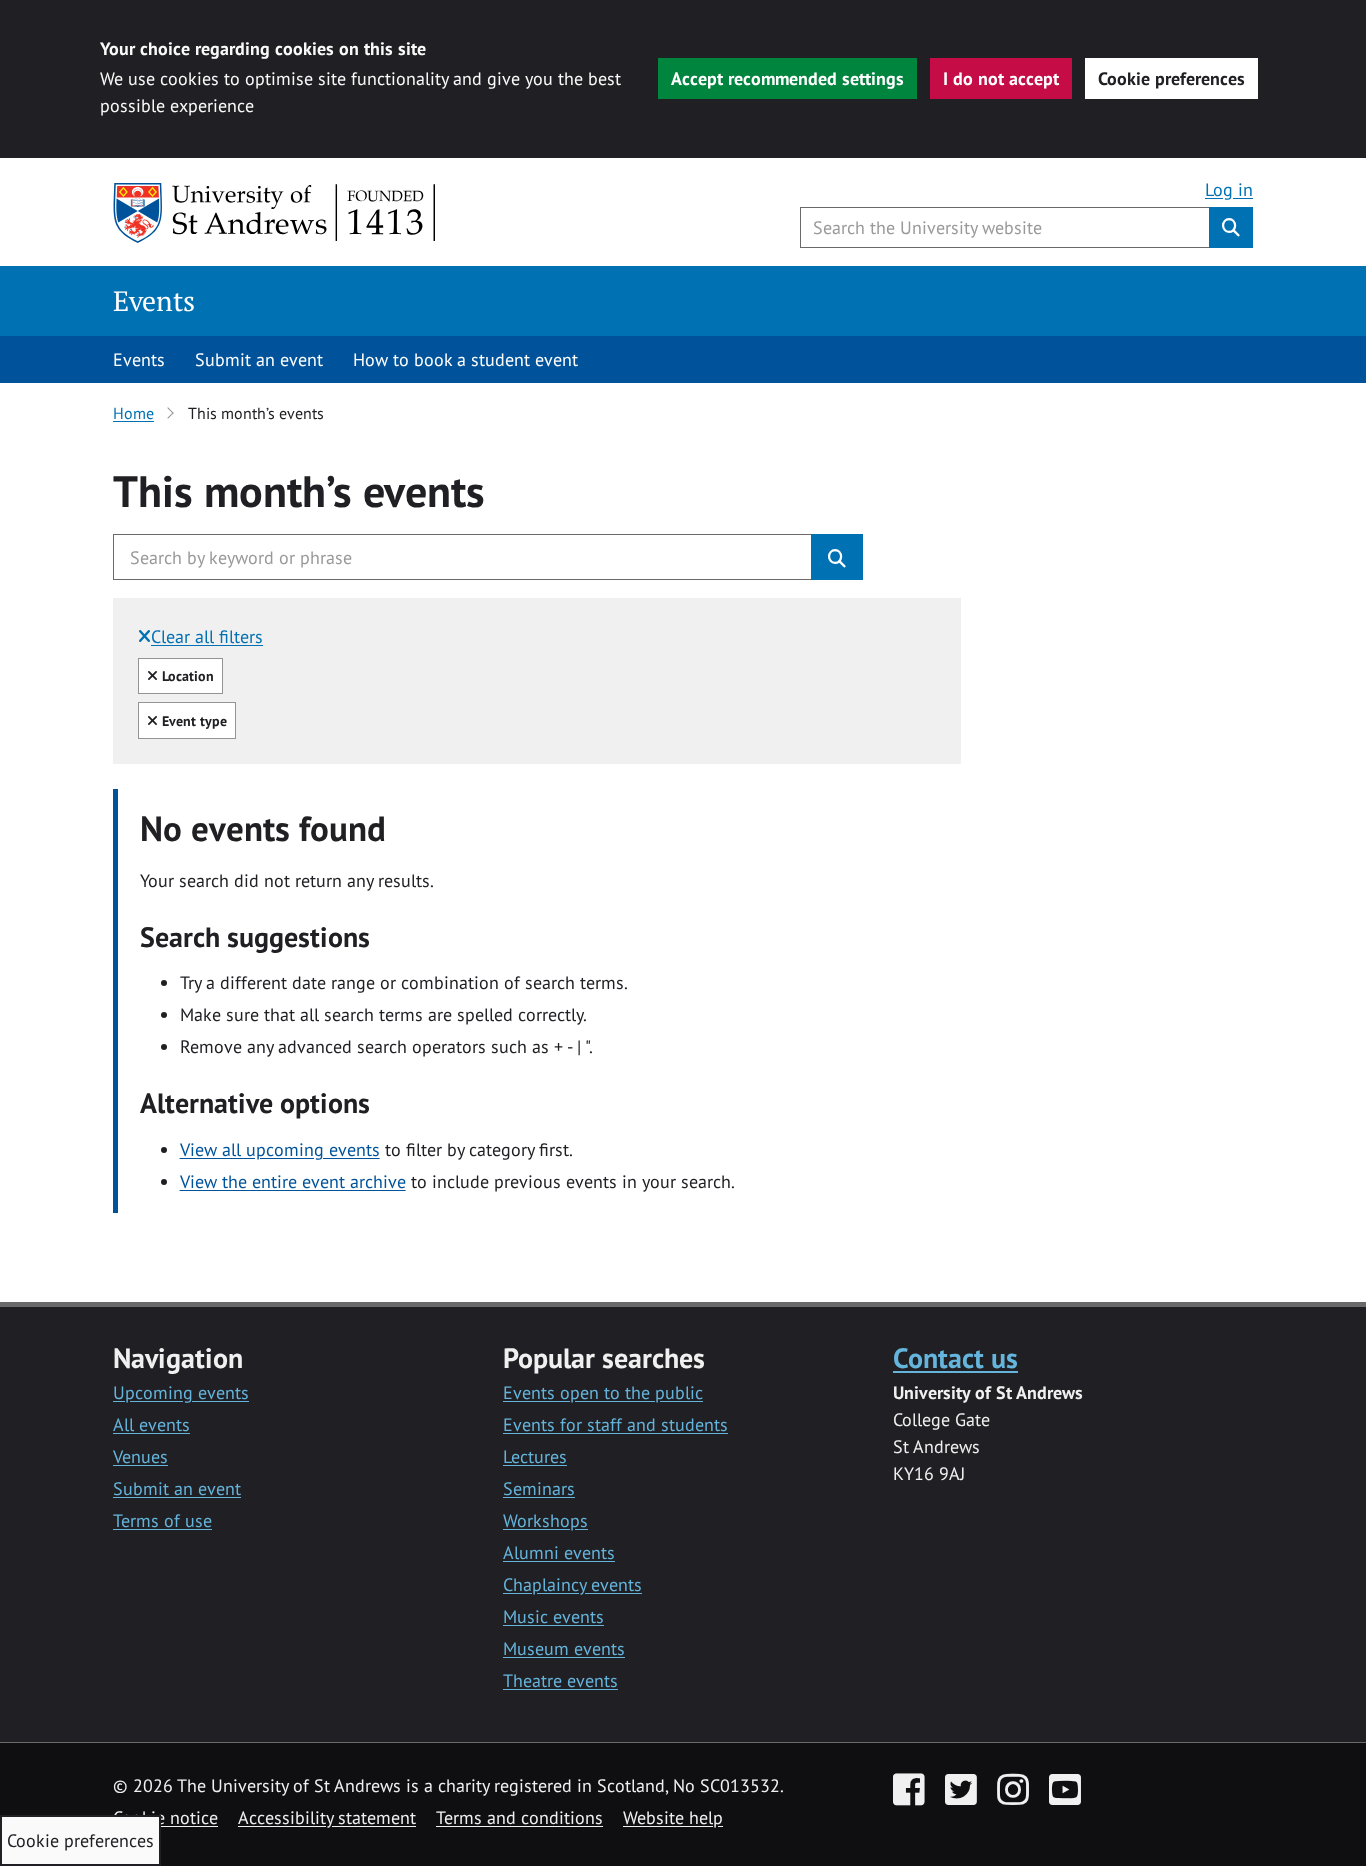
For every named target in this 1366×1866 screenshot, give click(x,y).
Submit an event (259, 359)
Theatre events (560, 1680)
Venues (140, 1456)
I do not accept (1001, 78)
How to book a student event (465, 359)
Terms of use (162, 1520)
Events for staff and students (615, 1424)
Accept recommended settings (787, 78)
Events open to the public (603, 1392)
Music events (553, 1616)
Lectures (535, 1456)
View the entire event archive (293, 1181)
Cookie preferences (1171, 78)
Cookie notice (165, 1817)
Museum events (564, 1648)
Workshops (545, 1520)
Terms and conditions (519, 1817)
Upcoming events (181, 1392)
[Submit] (837, 557)
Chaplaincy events (572, 1584)
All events (151, 1424)
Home (133, 413)
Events (154, 300)
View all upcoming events (280, 1149)
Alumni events (559, 1552)
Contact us (955, 1357)
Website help (673, 1817)
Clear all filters (207, 636)
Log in (1229, 189)
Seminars (539, 1488)
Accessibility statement (327, 1817)
